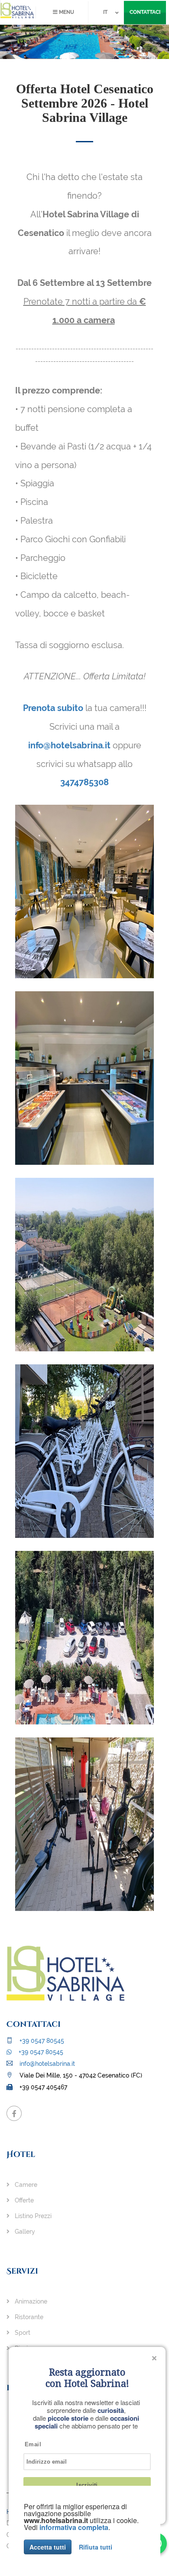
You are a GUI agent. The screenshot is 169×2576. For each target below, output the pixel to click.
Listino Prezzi (32, 2216)
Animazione (30, 2301)
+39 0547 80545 (41, 2041)
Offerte (23, 2200)
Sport (22, 2333)
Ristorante (28, 2317)
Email (33, 2444)
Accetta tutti (48, 2547)
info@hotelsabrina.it (69, 745)
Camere (25, 2185)
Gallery (24, 2232)
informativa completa (74, 2527)
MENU (66, 12)
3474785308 (84, 782)
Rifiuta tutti (96, 2547)
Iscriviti (87, 2485)
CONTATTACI (145, 12)
